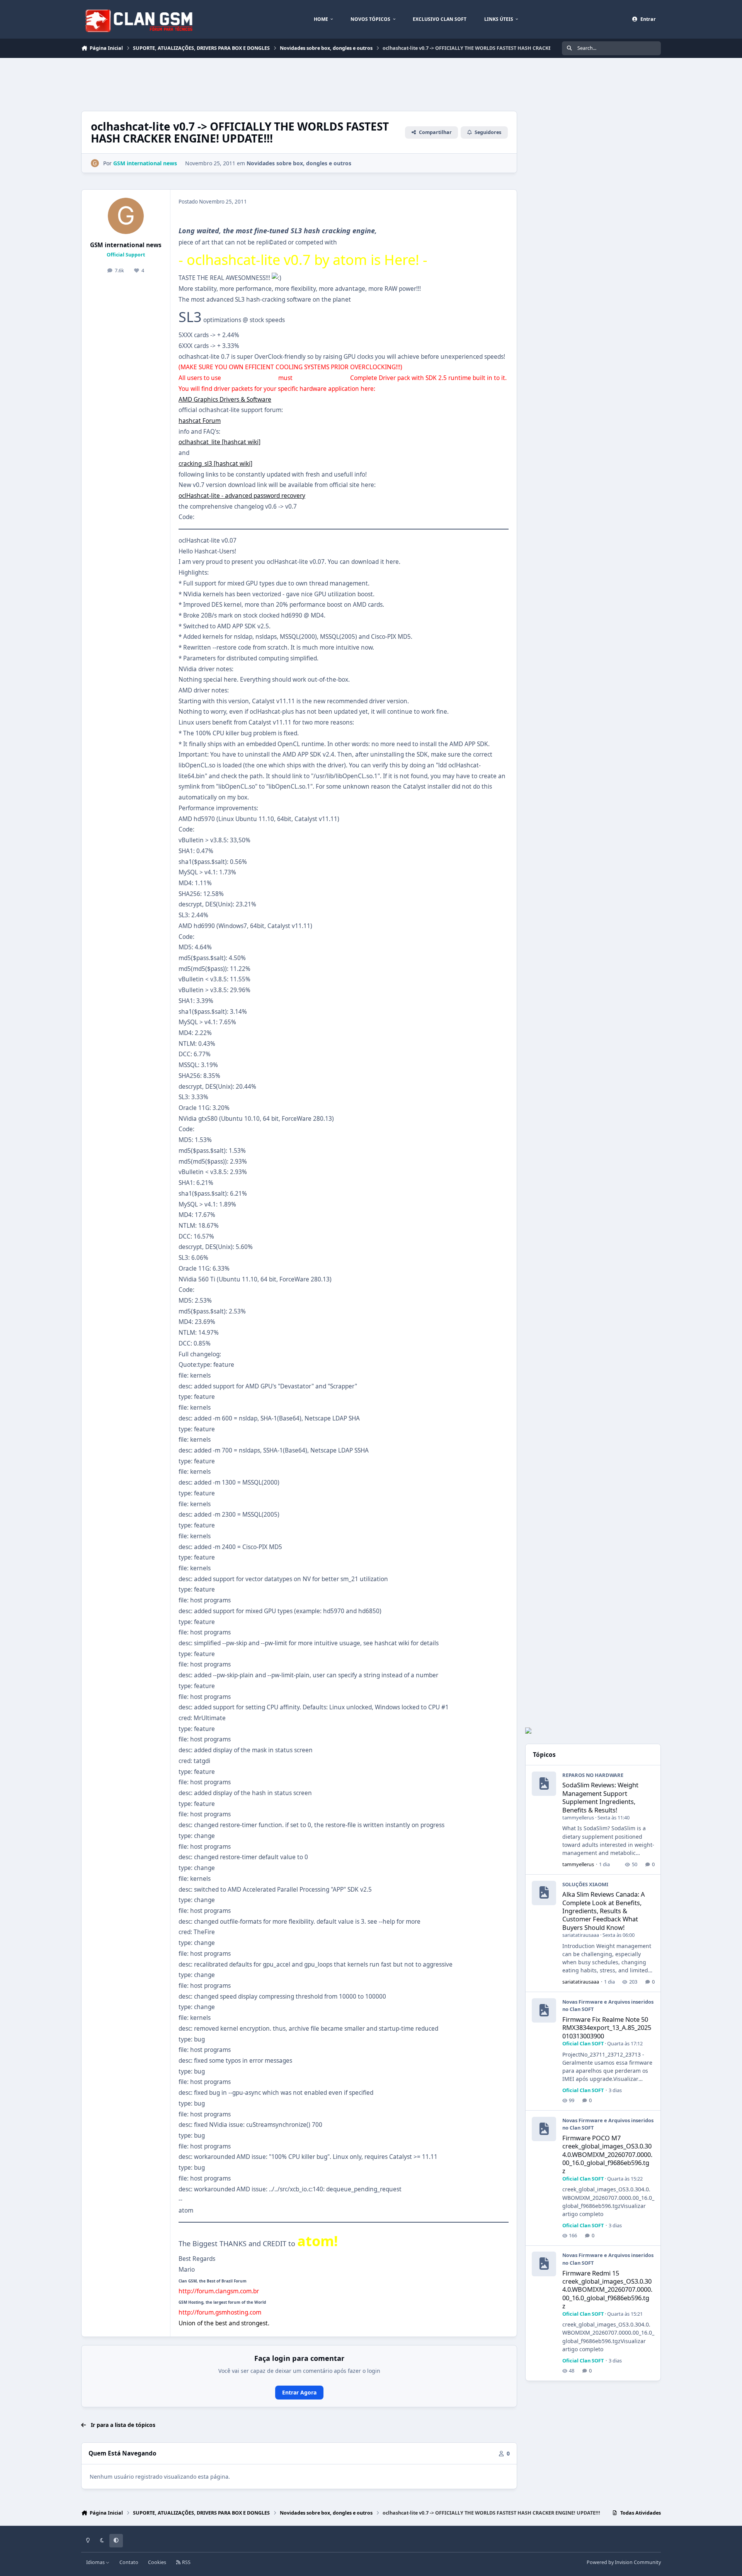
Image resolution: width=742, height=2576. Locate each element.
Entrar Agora (299, 2392)
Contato (129, 2562)
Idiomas (96, 2562)
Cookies (157, 2562)
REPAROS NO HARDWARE (593, 1775)
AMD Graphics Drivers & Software (225, 400)
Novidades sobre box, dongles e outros (299, 163)
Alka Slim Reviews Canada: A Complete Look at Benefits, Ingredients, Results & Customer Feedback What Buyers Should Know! (604, 1911)
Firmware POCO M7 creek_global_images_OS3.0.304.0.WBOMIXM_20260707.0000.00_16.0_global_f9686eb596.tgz (607, 2154)
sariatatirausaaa (581, 1935)
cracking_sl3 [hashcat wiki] (215, 464)
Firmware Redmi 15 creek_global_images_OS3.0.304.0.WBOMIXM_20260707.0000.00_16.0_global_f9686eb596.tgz (607, 2289)
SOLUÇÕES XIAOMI (585, 1884)
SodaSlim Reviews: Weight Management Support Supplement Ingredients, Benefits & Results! (600, 1797)
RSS (186, 2562)
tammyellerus (578, 1817)
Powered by (624, 2562)
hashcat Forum (200, 421)
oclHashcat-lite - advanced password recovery (242, 496)
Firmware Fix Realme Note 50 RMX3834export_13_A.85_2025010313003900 (607, 2028)
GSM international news (126, 245)
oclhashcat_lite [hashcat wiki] (220, 442)
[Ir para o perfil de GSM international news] (95, 163)
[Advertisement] (222, 83)
